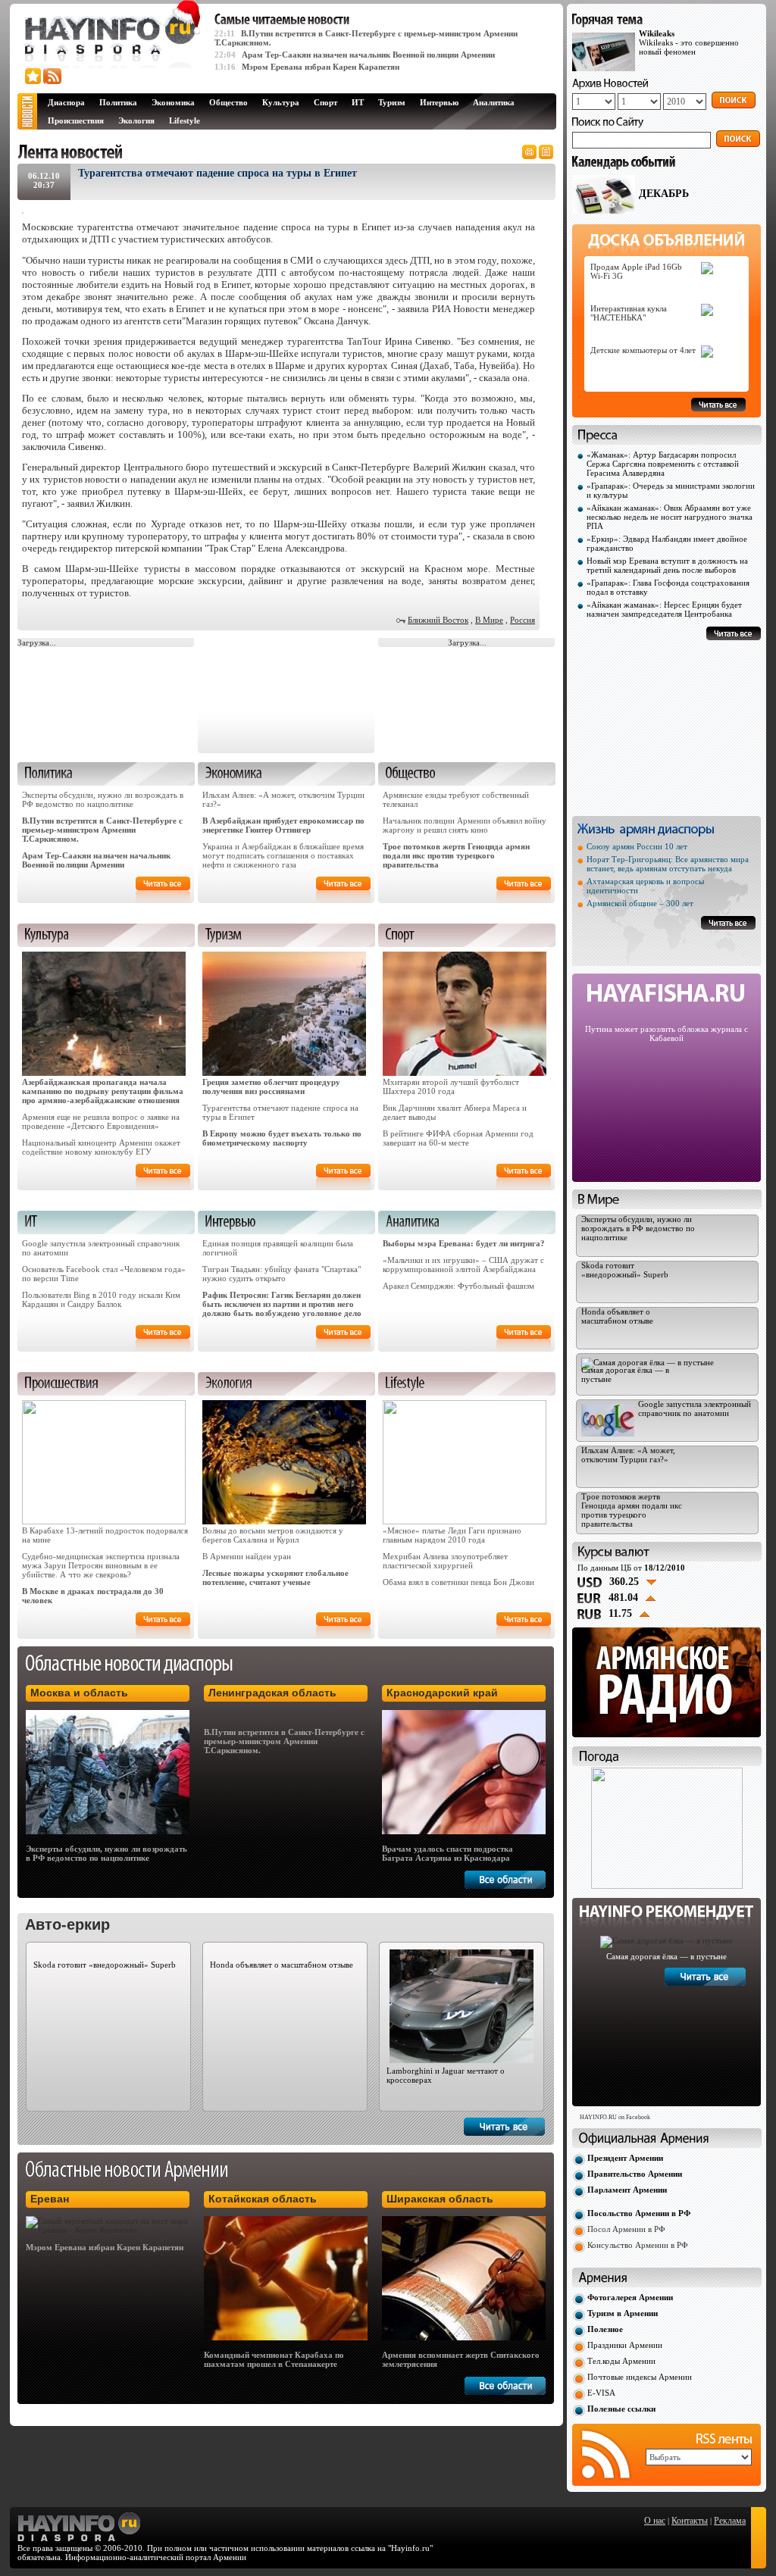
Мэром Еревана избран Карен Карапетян (321, 67)
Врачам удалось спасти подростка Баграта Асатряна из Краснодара (447, 1853)
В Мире (489, 620)
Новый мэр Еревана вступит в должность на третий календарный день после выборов (667, 565)
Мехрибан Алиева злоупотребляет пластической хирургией (445, 1561)
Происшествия (76, 120)
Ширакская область (440, 2199)
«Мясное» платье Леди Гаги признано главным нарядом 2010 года (452, 1535)
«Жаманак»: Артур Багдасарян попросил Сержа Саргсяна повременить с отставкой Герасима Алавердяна (663, 464)
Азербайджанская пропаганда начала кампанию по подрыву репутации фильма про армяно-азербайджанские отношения (103, 1091)
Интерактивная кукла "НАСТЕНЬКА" (629, 313)
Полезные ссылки (621, 2409)
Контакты (690, 2521)
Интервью (439, 102)
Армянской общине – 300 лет (640, 903)
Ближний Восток (438, 620)
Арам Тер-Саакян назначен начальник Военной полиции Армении (368, 55)
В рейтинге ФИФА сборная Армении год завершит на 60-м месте (458, 1138)
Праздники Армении (625, 2345)
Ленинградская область (272, 1693)
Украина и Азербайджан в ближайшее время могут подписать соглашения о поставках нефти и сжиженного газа (283, 855)
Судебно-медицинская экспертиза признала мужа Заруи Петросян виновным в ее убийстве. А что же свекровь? (101, 1565)
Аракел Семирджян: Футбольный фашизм (458, 1286)
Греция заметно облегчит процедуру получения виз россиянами (271, 1086)
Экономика (173, 102)
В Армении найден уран (247, 1556)
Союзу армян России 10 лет (637, 846)
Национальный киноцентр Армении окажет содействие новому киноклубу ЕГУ (101, 1147)
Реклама (730, 2521)
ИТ (358, 102)
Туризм (392, 102)
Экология (136, 120)
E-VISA (601, 2393)
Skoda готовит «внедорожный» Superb (105, 1965)
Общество (228, 102)
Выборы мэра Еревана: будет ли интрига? (464, 1243)
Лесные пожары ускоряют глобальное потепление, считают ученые (275, 1577)
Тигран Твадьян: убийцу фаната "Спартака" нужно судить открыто (282, 1274)
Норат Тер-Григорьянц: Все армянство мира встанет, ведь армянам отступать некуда (668, 864)
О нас (655, 2521)
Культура (281, 102)
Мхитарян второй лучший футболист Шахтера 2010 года (451, 1086)
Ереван (50, 2199)
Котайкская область (263, 2199)
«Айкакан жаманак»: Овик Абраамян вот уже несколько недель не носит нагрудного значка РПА (670, 517)
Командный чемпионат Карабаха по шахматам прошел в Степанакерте (274, 2359)
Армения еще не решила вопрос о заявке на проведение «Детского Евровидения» (101, 1121)
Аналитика (494, 102)
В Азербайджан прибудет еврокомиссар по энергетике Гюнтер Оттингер (283, 825)
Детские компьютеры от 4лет (643, 350)
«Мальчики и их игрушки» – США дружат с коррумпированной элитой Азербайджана (463, 1265)
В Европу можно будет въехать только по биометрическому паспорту (282, 1138)
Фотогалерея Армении (630, 2297)
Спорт (325, 102)
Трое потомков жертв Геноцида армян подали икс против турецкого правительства (456, 855)
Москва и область (79, 1693)
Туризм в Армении (623, 2313)
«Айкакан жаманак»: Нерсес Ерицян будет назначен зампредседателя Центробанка (664, 609)
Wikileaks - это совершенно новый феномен (689, 42)
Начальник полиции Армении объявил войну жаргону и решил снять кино (465, 825)
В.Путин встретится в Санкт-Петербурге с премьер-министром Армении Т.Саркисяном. (102, 830)
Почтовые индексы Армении (640, 2377)
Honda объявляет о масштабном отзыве (282, 1965)
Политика (118, 102)
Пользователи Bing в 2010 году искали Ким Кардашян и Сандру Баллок (101, 1299)
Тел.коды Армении (621, 2361)
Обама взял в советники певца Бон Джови (458, 1582)
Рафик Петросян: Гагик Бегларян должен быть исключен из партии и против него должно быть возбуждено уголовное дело (282, 1304)
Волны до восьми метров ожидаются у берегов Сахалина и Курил (273, 1535)
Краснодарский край (442, 1693)
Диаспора (66, 102)
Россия (523, 620)
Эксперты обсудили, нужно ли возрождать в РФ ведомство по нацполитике (103, 799)
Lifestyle (185, 120)
